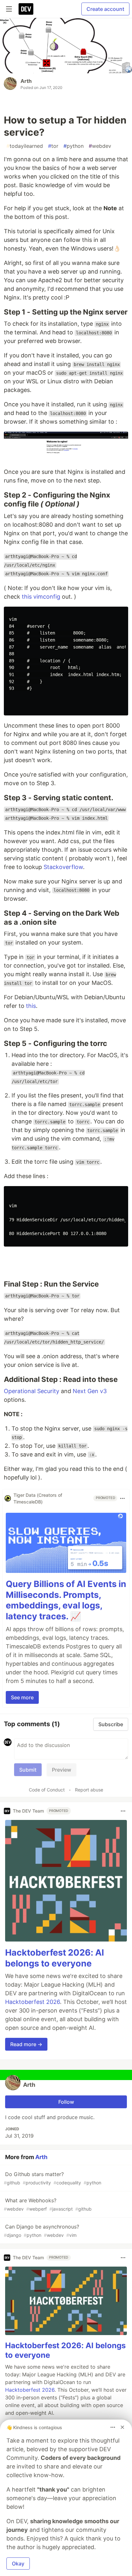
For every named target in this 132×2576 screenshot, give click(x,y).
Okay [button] (18, 2564)
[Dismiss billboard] (122, 2427)
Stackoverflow (63, 867)
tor (53, 146)
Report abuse (89, 1790)
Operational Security (32, 1391)
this (31, 1006)
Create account (105, 9)
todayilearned (25, 146)
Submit (28, 1770)
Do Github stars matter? (53, 2178)
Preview (62, 1770)
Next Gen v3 (90, 1391)
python (74, 146)
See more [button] (22, 1697)
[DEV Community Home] (26, 9)
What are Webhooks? (48, 2204)
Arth (26, 81)
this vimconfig (41, 597)
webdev (100, 146)
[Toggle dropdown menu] (122, 1498)
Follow (66, 2102)
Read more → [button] (26, 2044)
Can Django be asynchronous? (41, 2231)
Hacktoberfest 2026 (33, 2002)
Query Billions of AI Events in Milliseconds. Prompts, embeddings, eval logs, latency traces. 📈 (66, 1600)
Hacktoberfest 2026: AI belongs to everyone (55, 1958)
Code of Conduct (47, 1790)
